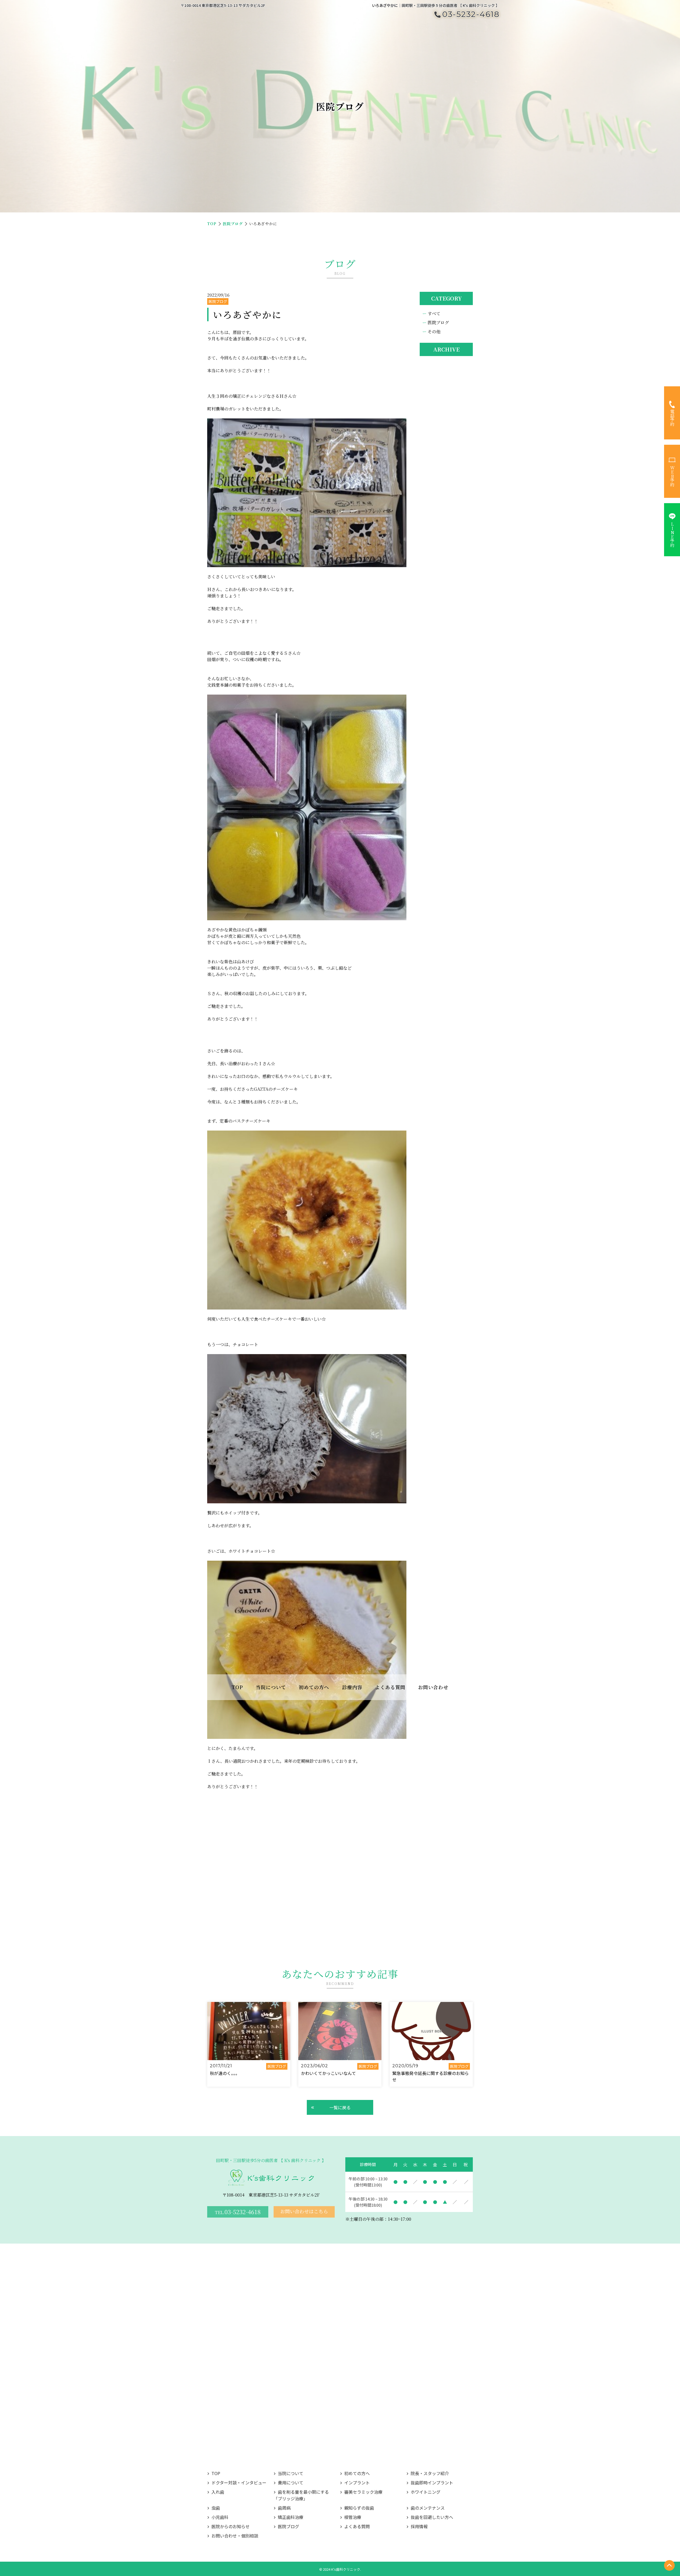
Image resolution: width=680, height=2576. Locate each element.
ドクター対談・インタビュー (239, 2483)
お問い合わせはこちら (304, 2211)
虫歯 (216, 2508)
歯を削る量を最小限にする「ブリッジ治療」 (301, 2495)
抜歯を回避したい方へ (432, 2517)
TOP (237, 1687)
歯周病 (284, 2508)
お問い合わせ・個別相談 (235, 2536)
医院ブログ (233, 224)
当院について (291, 2473)
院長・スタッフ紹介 (430, 2473)
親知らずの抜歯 (359, 2508)
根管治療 (353, 2517)
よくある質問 (390, 1687)
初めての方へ (357, 2473)
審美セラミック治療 (363, 2492)
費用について (291, 2483)
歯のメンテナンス (428, 2508)
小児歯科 (220, 2517)
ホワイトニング (426, 2492)
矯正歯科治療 (291, 2517)
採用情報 (419, 2526)
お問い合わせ (433, 1687)
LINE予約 (672, 534)
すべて (434, 313)
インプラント (357, 2483)
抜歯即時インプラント (432, 2483)
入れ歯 (218, 2492)
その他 (434, 331)
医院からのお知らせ (231, 2526)
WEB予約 (672, 476)
